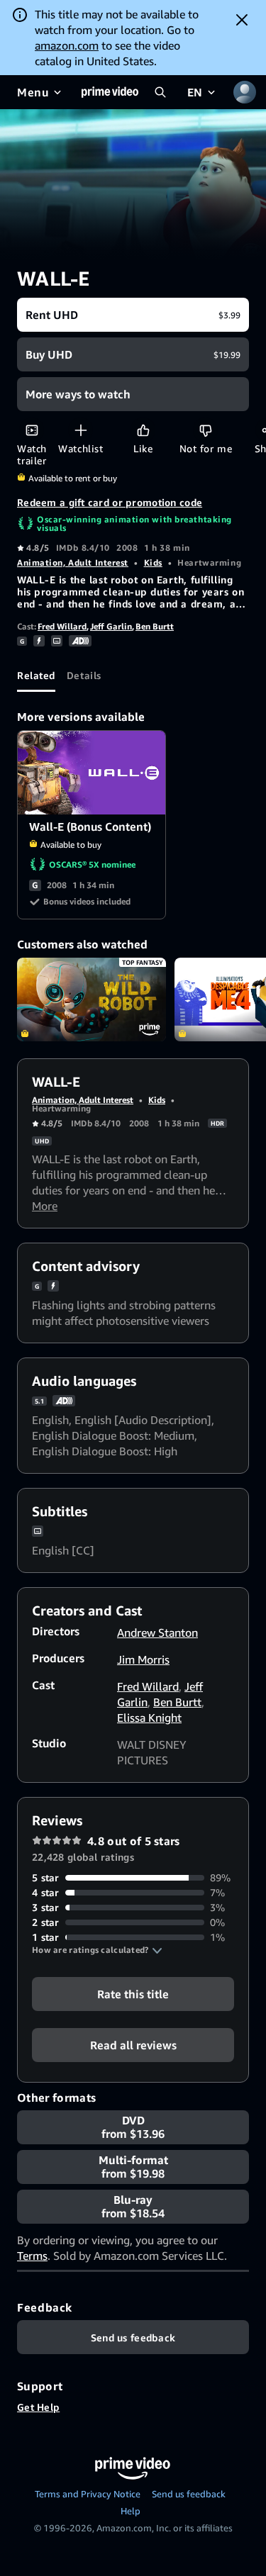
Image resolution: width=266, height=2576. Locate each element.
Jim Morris (143, 1659)
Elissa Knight (149, 1718)
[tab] (36, 675)
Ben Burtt (155, 626)
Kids (153, 562)
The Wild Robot (92, 999)
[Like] (143, 430)
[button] (97, 1950)
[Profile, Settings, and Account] (245, 92)
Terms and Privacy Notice (88, 2494)
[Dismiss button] (242, 20)
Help (131, 2511)
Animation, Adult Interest (73, 562)
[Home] (110, 92)
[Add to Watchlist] (81, 430)
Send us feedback (189, 2494)
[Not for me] (205, 430)
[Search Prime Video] (160, 92)
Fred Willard (62, 626)
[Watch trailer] (32, 430)
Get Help (38, 2407)
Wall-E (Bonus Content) (92, 773)
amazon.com (67, 45)
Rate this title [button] (133, 1994)
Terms (32, 2256)
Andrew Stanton (157, 1633)
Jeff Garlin (111, 626)
